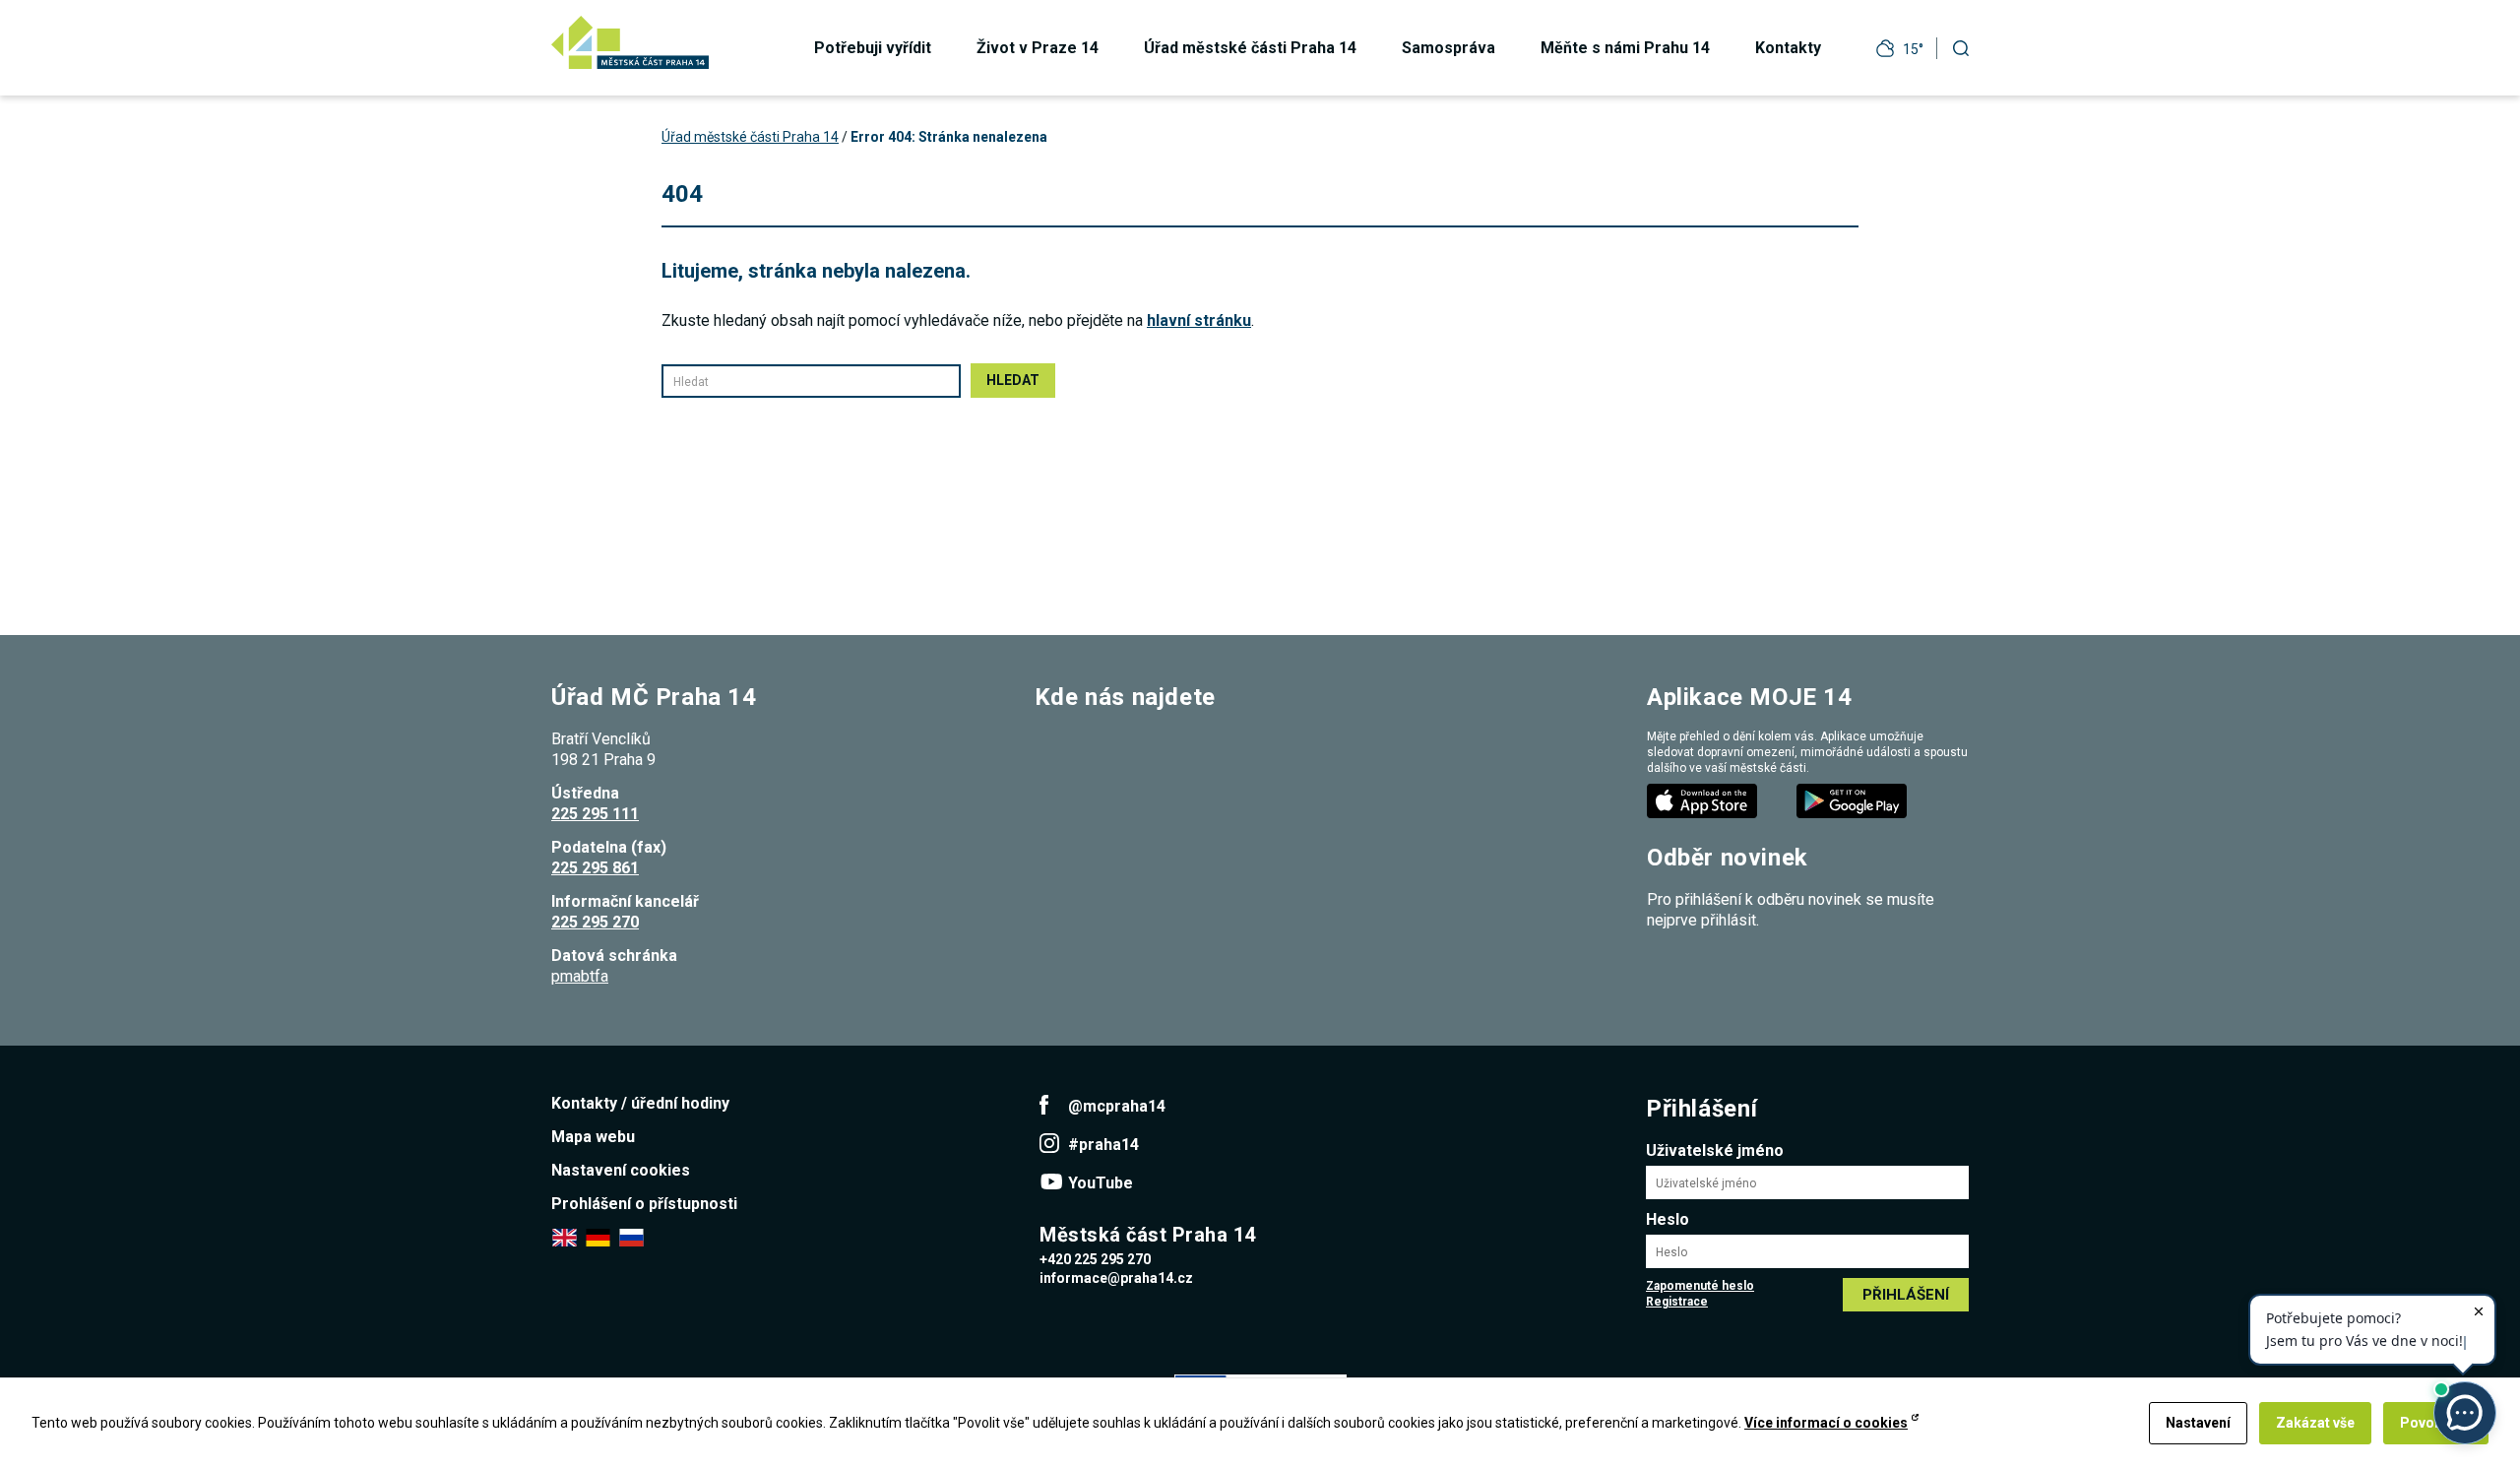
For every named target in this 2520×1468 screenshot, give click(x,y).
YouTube (1101, 1183)
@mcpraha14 (1117, 1106)
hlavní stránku (1199, 320)
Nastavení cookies (621, 1170)
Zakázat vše (2315, 1423)
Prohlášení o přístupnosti (644, 1204)
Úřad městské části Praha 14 (1250, 48)
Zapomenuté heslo (1700, 1286)
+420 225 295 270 (1095, 1259)
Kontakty (1788, 48)
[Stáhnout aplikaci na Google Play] (1854, 800)
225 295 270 (595, 922)
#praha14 (1103, 1145)
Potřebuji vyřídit (873, 48)
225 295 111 (595, 814)
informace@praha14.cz (1116, 1278)
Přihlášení (1906, 1295)
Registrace (1677, 1302)
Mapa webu (593, 1137)
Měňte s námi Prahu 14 (1625, 48)
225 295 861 (595, 868)
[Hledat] (1961, 48)
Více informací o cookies (1826, 1423)
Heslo (1668, 1219)
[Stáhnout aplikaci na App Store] (1704, 800)
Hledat (1013, 380)
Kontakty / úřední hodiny (640, 1103)
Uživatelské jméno (1715, 1150)
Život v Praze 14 (1038, 48)
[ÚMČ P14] (630, 42)
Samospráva (1449, 48)
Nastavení (2198, 1423)
